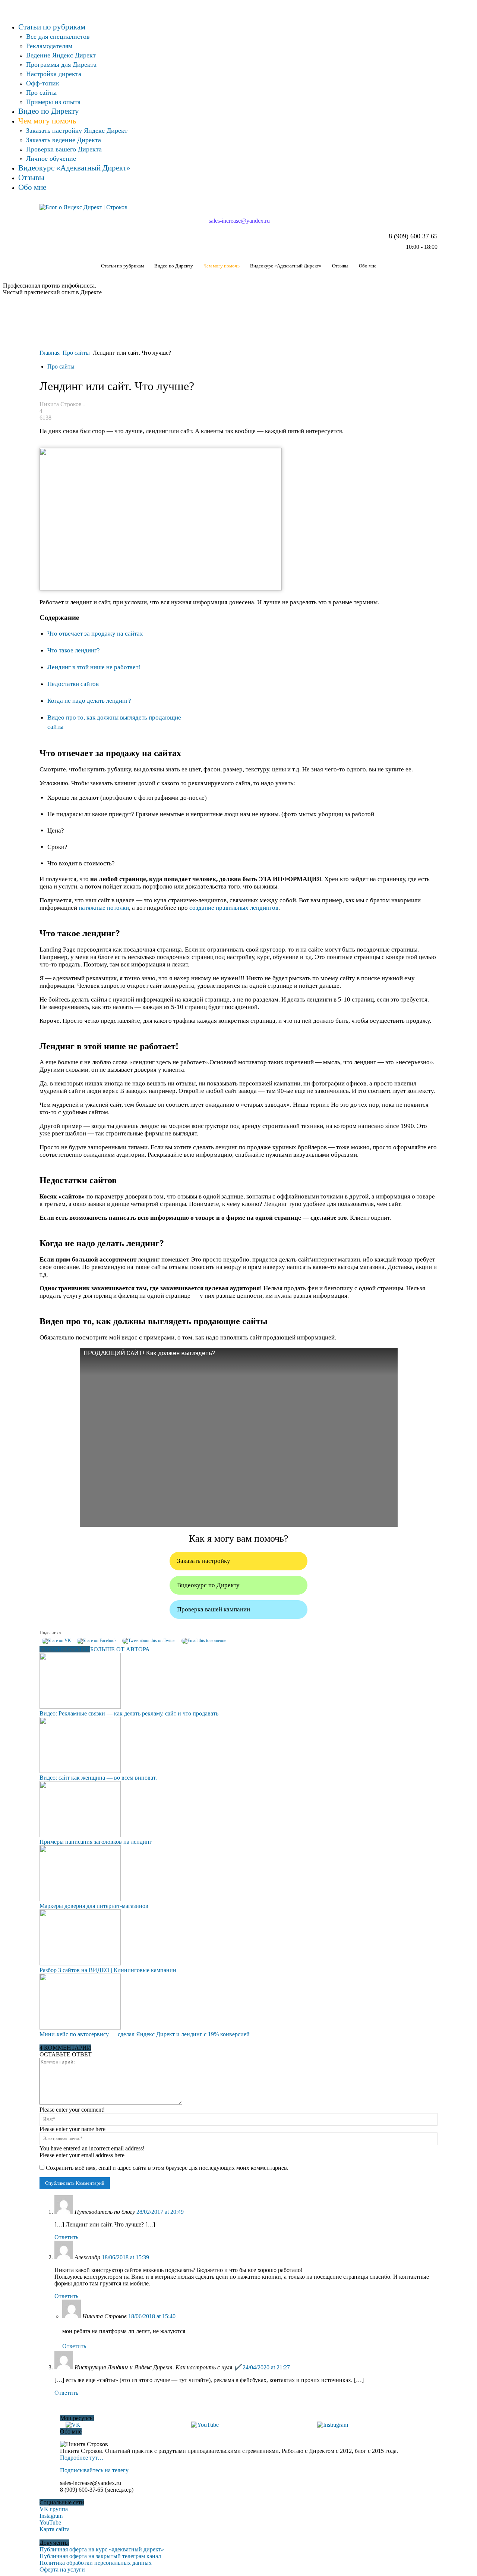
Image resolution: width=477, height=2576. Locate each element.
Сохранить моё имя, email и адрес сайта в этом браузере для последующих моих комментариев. (167, 2168)
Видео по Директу (49, 111)
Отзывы (31, 178)
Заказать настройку (204, 1561)
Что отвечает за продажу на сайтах (95, 634)
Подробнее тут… (82, 2458)
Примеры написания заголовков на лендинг (96, 1842)
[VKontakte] (7, 6)
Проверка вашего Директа (64, 149)
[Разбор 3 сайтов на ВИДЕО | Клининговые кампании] (80, 1963)
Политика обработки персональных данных (96, 2563)
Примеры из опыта (53, 102)
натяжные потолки (104, 908)
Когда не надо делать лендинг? (89, 701)
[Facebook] (4, 6)
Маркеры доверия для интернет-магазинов (94, 1906)
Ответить (66, 2237)
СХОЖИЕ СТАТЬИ (65, 1649)
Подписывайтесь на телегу (94, 2470)
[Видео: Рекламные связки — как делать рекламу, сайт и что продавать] (80, 1707)
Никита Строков (61, 404)
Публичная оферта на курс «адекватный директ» (102, 2549)
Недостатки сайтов (73, 684)
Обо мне (32, 187)
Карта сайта (55, 2529)
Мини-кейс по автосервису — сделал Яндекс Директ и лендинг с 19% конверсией (145, 2034)
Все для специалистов (58, 37)
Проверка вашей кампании (214, 1609)
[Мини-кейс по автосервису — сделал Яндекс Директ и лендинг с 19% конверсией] (80, 2027)
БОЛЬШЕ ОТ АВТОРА (120, 1649)
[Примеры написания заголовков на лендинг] (80, 1835)
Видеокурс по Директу (208, 1585)
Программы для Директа (61, 65)
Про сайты (41, 93)
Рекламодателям (49, 46)
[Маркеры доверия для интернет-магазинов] (80, 1899)
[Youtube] (8, 6)
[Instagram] (5, 6)
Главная (50, 353)
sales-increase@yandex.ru (238, 221)
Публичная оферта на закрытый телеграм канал (100, 2556)
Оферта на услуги (62, 2569)
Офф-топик (43, 83)
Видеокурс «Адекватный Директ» (74, 168)
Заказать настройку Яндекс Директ (77, 131)
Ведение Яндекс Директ (61, 55)
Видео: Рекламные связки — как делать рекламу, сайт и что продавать (129, 1713)
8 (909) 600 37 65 (413, 236)
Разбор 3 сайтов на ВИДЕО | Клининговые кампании (108, 1970)
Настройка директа (54, 74)
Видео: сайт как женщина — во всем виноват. (98, 1778)
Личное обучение (51, 159)
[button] (429, 266)
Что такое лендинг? (74, 650)
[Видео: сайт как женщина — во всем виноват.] (80, 1771)
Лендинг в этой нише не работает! (94, 667)
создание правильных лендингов (234, 908)
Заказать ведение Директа (64, 140)
